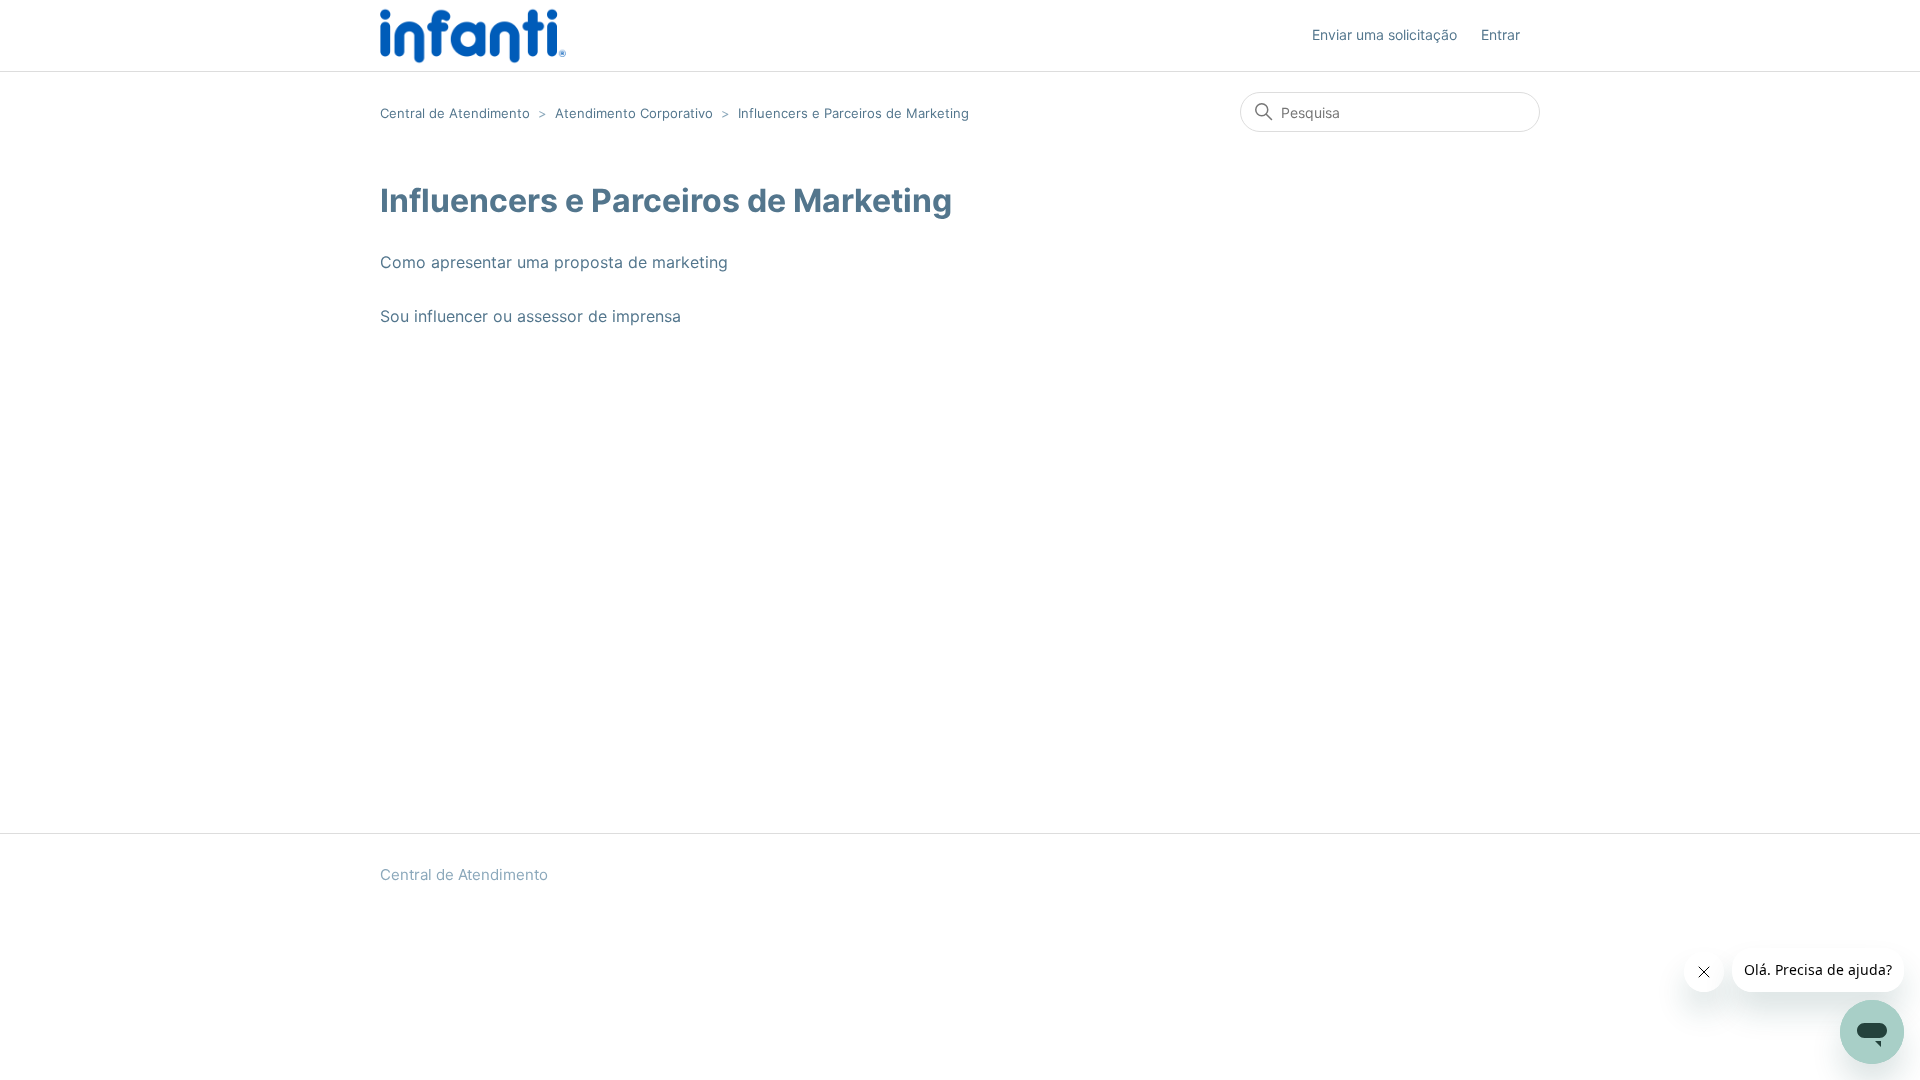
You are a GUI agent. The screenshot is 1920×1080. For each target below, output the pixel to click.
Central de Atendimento (455, 113)
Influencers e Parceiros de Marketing (853, 113)
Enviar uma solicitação (1384, 34)
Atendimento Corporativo (634, 113)
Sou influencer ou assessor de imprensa (530, 316)
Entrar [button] (1500, 34)
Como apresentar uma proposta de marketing (554, 262)
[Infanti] (473, 36)
